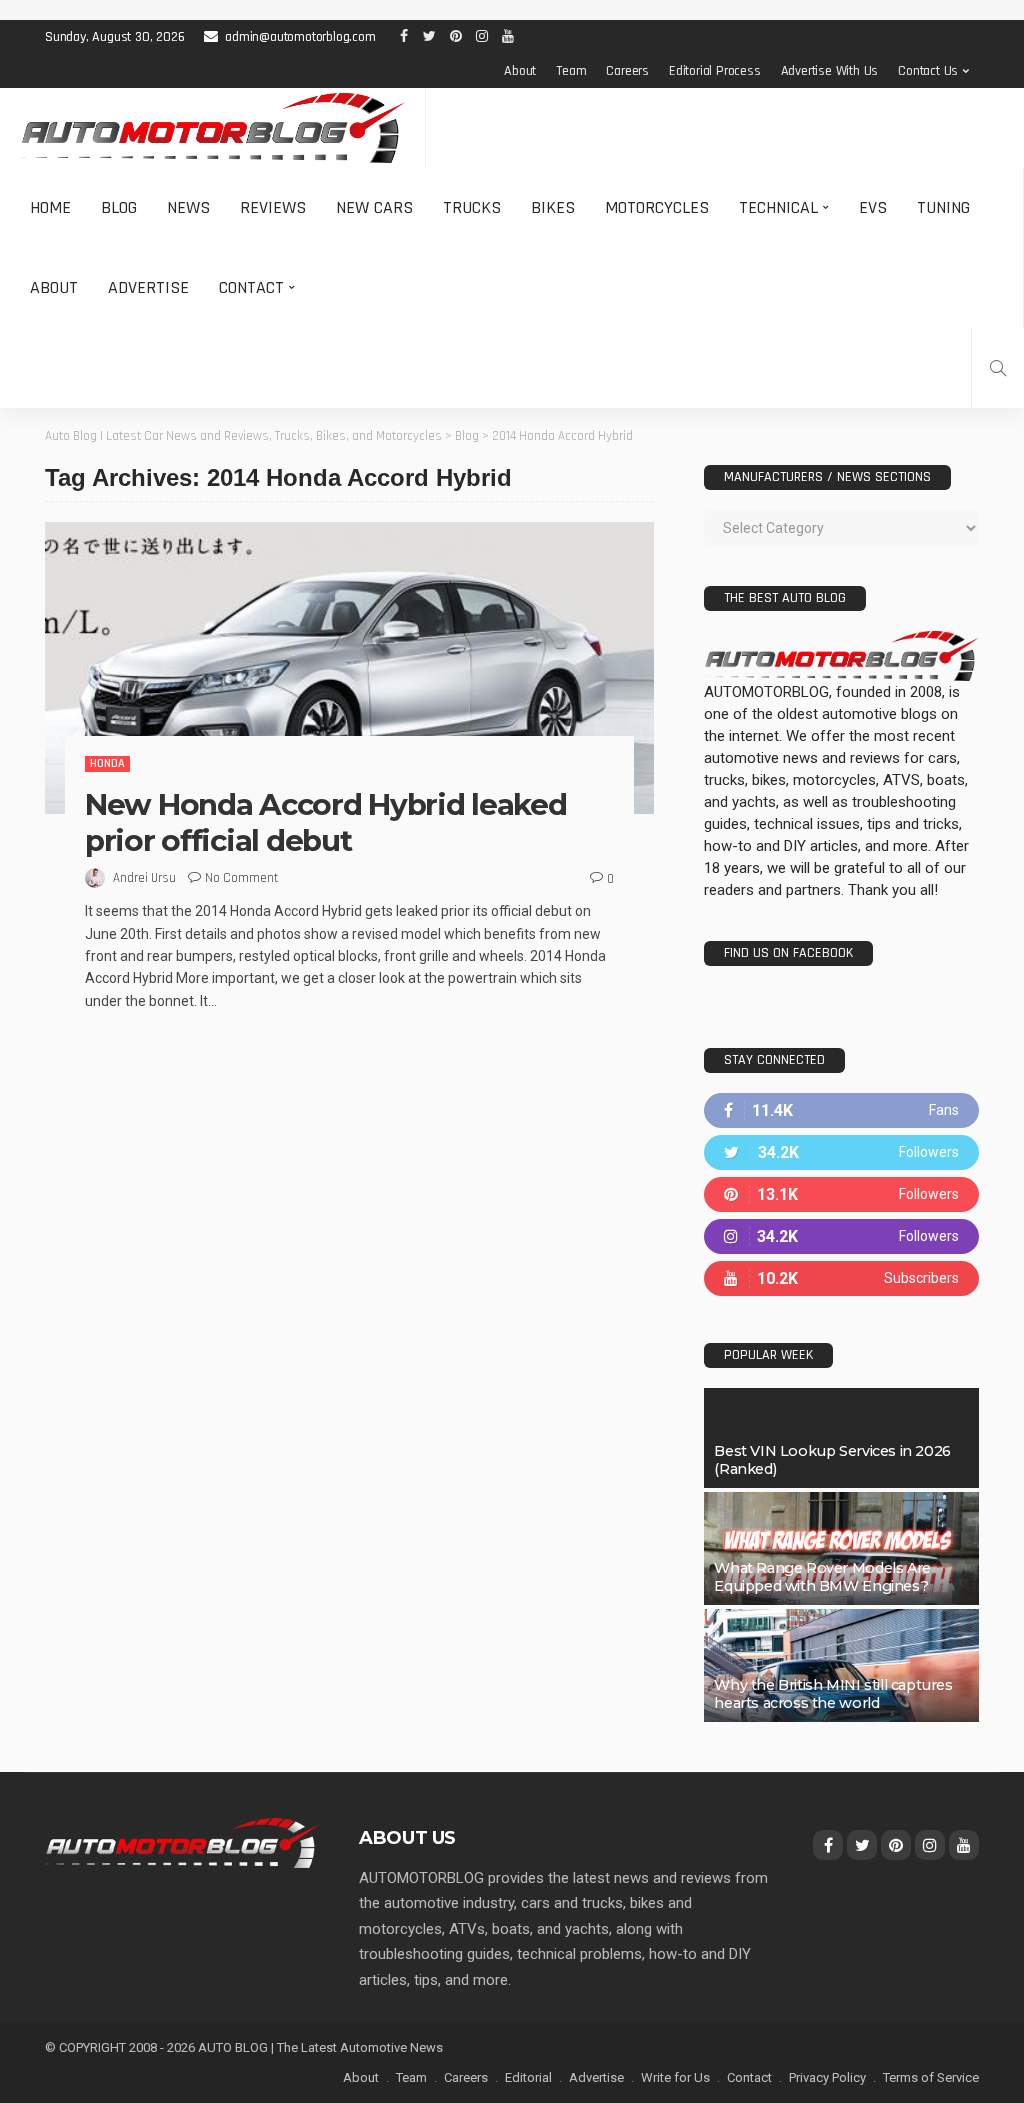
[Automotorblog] (212, 128)
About (520, 71)
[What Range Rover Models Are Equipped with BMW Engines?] (841, 1548)
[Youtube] (841, 1278)
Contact (251, 287)
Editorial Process (715, 71)
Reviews (273, 207)
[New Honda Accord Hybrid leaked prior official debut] (349, 667)
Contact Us (928, 71)
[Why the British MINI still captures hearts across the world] (841, 1665)
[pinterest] (841, 1194)
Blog (119, 207)
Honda (107, 763)
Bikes (553, 207)
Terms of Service (931, 2077)
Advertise (148, 287)
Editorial (528, 2077)
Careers (627, 71)
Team (571, 71)
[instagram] (841, 1236)
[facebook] (841, 1110)
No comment (241, 878)
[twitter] (841, 1152)
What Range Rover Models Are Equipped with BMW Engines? (822, 1577)
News (188, 207)
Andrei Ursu (144, 878)
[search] (998, 368)
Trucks (472, 207)
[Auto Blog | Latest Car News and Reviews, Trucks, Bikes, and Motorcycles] (182, 1842)
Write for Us (675, 2077)
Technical (778, 207)
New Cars (374, 207)
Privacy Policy (827, 2077)
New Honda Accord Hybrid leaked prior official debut (326, 822)
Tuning (943, 207)
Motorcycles (657, 207)
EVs (873, 207)
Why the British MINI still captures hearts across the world (833, 1694)
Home (50, 207)
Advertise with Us (830, 71)
